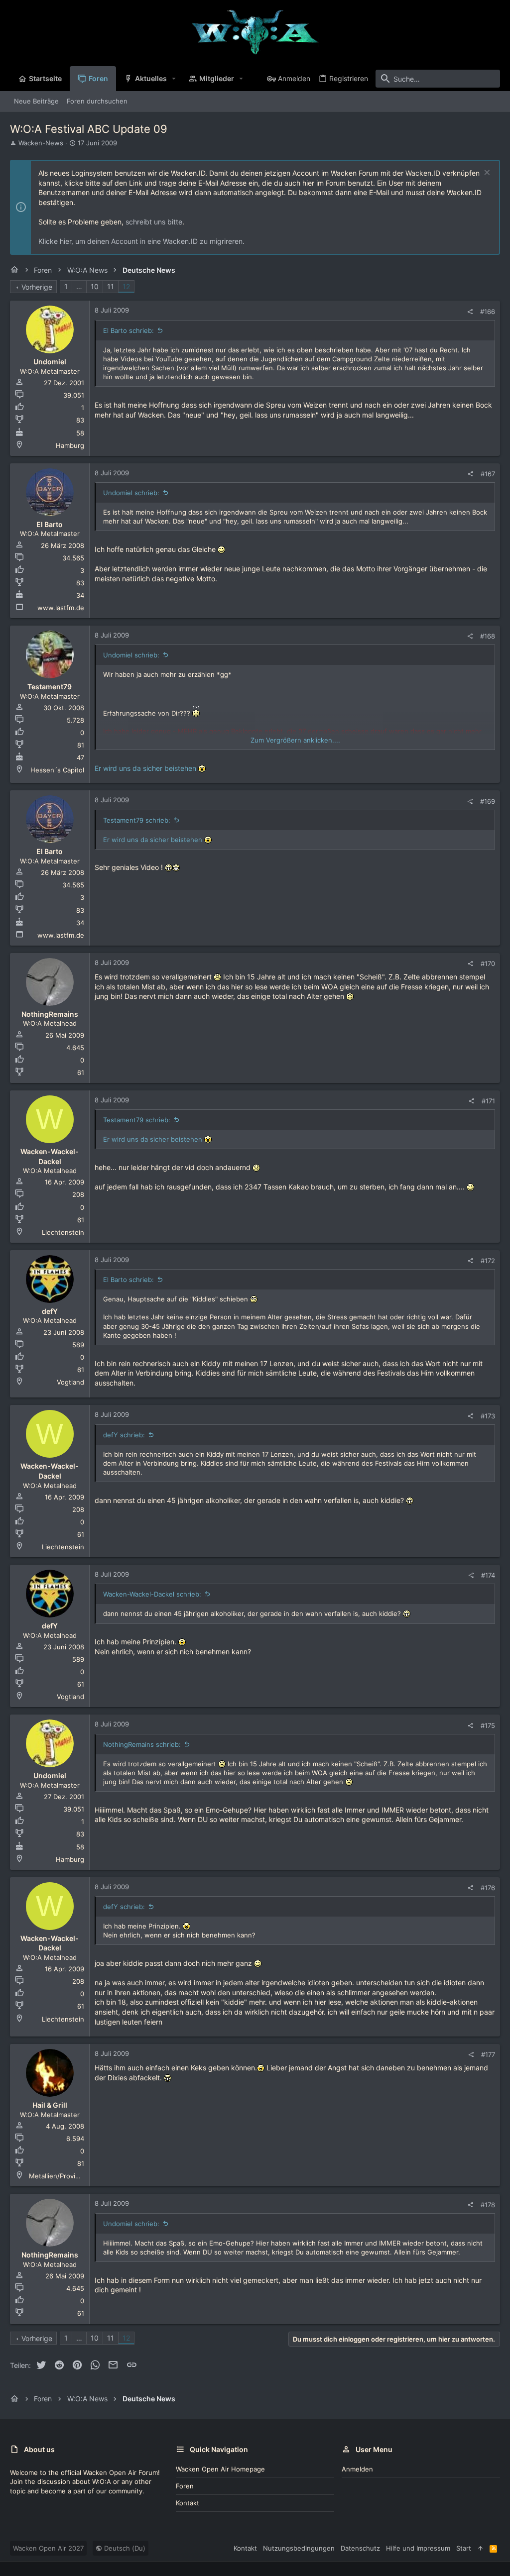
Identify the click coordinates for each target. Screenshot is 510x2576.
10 (95, 286)
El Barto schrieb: (128, 330)
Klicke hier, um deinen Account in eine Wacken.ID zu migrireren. (141, 241)
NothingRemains (50, 1014)
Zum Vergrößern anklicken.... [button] (295, 740)
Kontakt (188, 2503)
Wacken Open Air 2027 (48, 2548)
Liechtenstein (63, 1232)
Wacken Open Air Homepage (220, 2469)
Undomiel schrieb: (131, 493)
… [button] (79, 286)
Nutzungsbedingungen (299, 2548)
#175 (488, 1725)
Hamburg (70, 445)
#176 (488, 1888)
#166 (488, 312)
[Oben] (480, 2548)
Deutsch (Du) (124, 2548)
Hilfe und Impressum (418, 2548)
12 (126, 286)
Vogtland (70, 1382)
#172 (488, 1261)
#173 (488, 1416)
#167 (488, 474)
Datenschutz (360, 2548)
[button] (174, 79)
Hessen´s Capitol (57, 770)
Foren (185, 2486)
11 (111, 286)
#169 (488, 801)
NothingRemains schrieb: (142, 1744)
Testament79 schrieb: (137, 820)
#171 (488, 1101)
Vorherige (37, 287)
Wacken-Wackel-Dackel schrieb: (152, 1594)
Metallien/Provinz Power (67, 2176)
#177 (488, 2054)
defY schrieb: (124, 1435)
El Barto (50, 524)
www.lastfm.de (61, 608)
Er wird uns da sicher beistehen (145, 768)
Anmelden (357, 2469)
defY (50, 1311)
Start (464, 2548)
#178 (488, 2205)
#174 (488, 1575)
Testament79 (50, 687)
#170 (488, 964)
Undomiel (50, 362)
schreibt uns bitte (154, 222)
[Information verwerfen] (486, 173)
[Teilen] (470, 312)
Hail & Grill (50, 2105)
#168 (488, 636)
